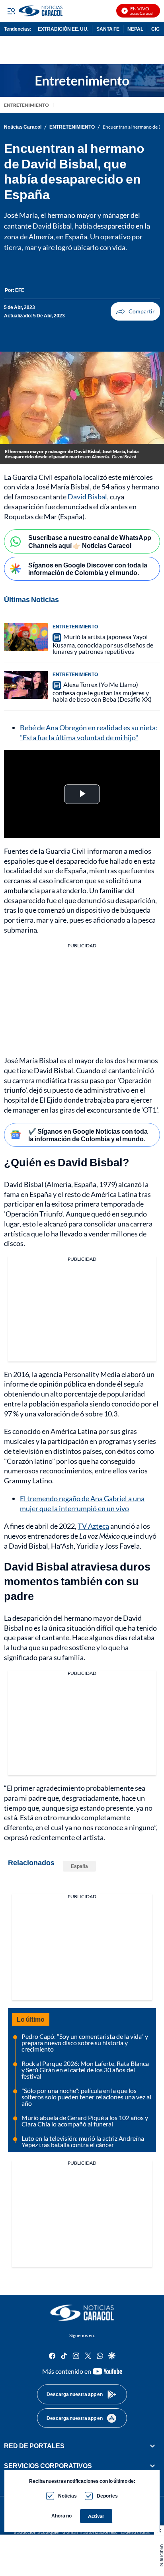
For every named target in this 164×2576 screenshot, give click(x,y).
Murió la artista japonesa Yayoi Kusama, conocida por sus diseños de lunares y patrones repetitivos (103, 644)
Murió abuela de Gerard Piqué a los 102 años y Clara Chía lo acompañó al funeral (85, 2121)
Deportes (107, 2496)
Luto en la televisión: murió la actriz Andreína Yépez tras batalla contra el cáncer (83, 2141)
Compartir (135, 311)
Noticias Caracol (23, 127)
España (79, 1866)
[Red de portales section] (152, 2446)
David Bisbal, (89, 497)
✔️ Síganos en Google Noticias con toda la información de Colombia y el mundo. (88, 1135)
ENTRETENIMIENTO (26, 105)
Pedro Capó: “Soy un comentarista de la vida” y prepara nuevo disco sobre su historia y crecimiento (85, 2043)
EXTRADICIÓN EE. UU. (63, 29)
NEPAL (135, 29)
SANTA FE (108, 29)
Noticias (67, 2496)
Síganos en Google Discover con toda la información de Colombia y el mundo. (88, 569)
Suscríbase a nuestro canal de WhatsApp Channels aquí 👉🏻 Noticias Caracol (90, 541)
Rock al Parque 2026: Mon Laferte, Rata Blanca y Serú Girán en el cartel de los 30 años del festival (85, 2070)
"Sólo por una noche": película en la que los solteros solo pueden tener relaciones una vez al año (86, 2097)
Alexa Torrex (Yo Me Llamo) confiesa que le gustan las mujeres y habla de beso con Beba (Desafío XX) (102, 692)
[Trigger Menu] (11, 11)
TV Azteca (93, 1526)
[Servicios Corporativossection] (152, 2466)
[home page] (82, 2313)
